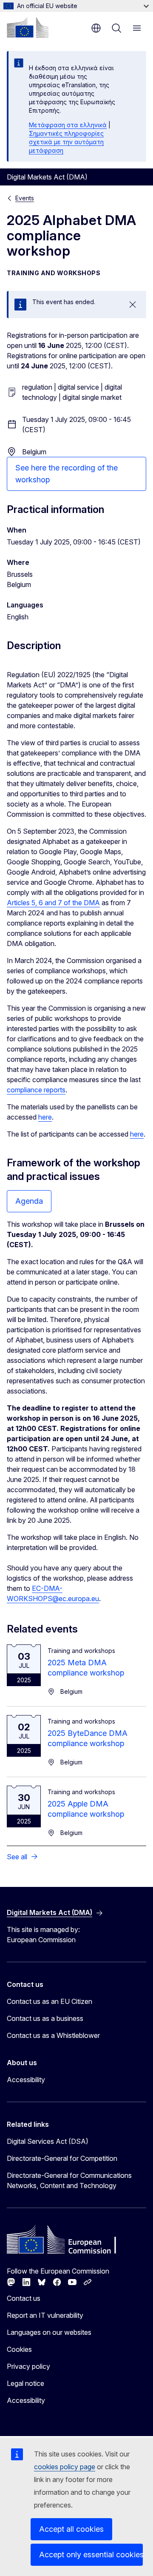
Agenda (29, 1201)
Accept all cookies (71, 2529)
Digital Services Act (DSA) (48, 2141)
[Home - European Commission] (28, 27)
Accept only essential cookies (91, 2555)
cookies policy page (65, 2467)
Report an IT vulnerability (45, 2315)
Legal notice (25, 2383)
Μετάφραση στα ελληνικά (68, 125)
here (45, 1117)
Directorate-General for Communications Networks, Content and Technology (69, 2180)
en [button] (96, 28)
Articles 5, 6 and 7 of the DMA (53, 903)
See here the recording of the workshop (67, 474)
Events (25, 198)
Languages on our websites (49, 2332)
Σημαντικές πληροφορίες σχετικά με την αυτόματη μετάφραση (66, 142)
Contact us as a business (45, 2018)
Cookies (19, 2349)
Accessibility (26, 2080)
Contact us (24, 2298)
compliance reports (36, 1090)
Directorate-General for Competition (62, 2158)
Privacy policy (28, 2366)
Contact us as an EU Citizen (50, 2001)
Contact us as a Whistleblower (53, 2035)
